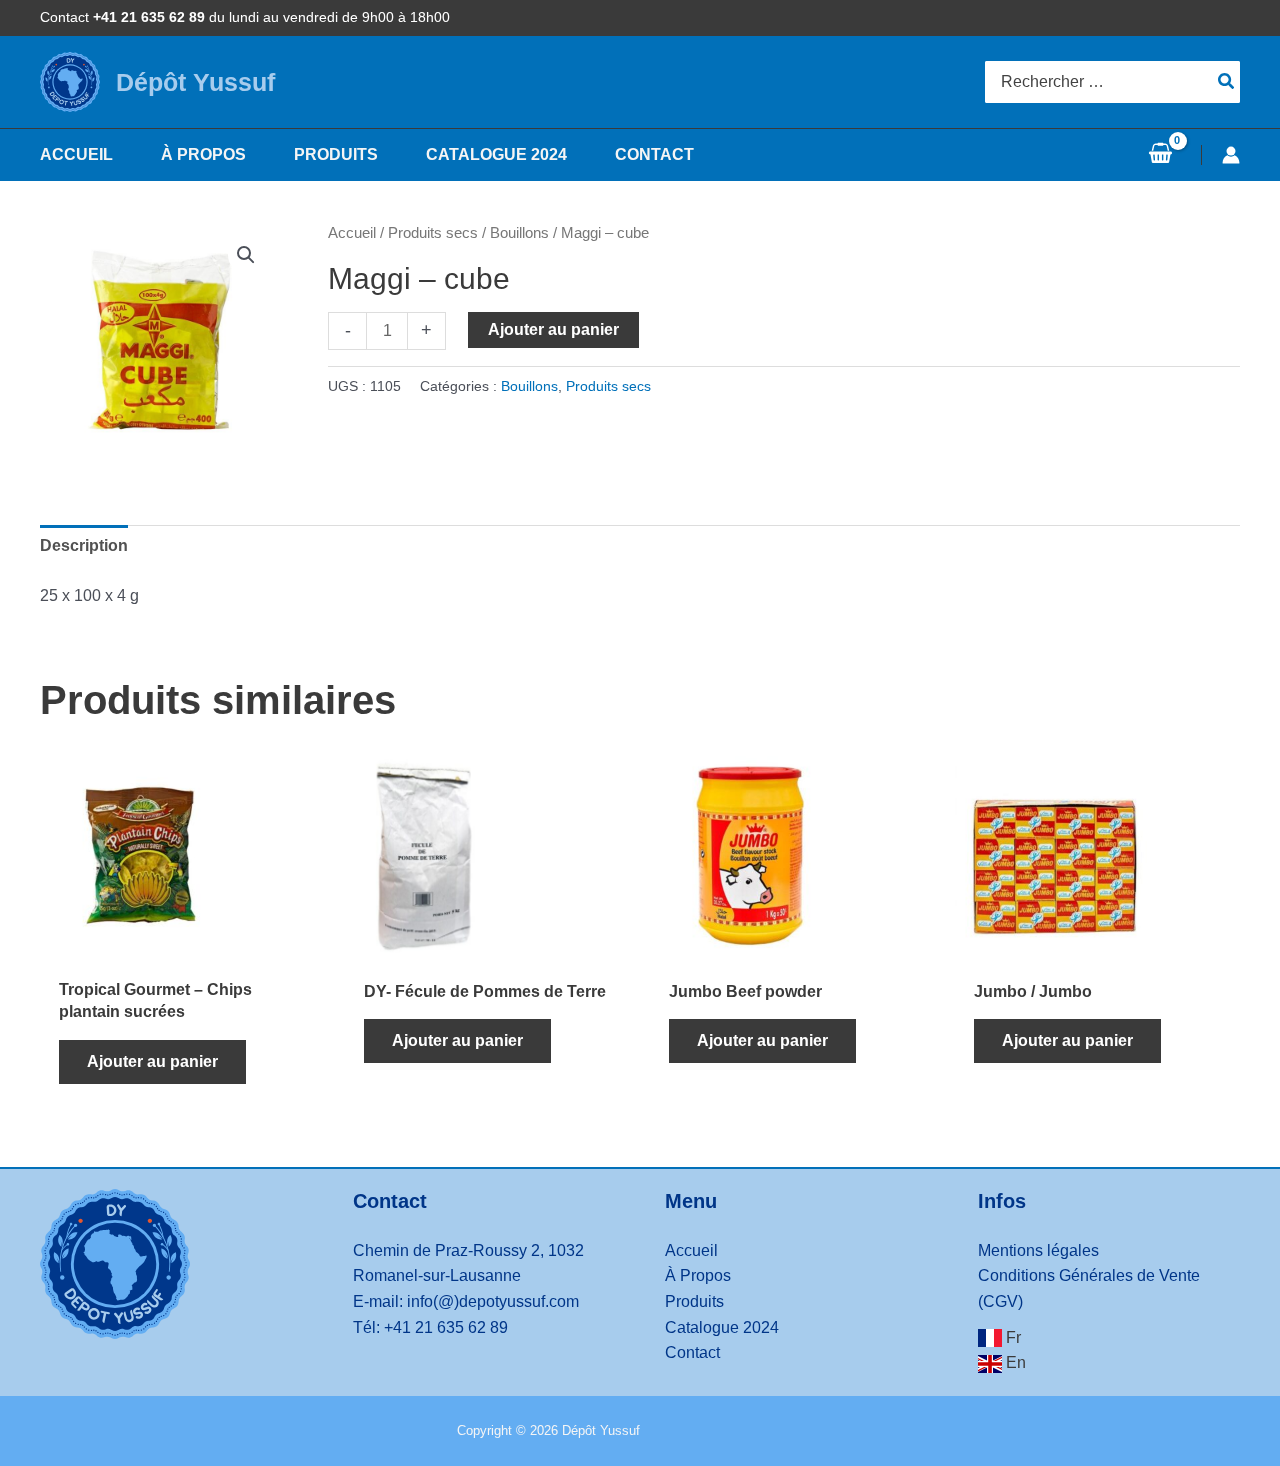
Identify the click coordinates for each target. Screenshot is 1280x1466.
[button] (246, 255)
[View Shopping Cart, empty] (1160, 155)
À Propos (698, 1275)
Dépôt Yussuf (195, 82)
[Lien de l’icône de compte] (1231, 155)
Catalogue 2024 (722, 1327)
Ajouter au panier (553, 329)
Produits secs (433, 233)
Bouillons (519, 233)
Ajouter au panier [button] (152, 1061)
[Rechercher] (1227, 82)
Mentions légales (1038, 1250)
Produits (694, 1301)
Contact (692, 1352)
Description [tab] (84, 545)
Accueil (352, 233)
